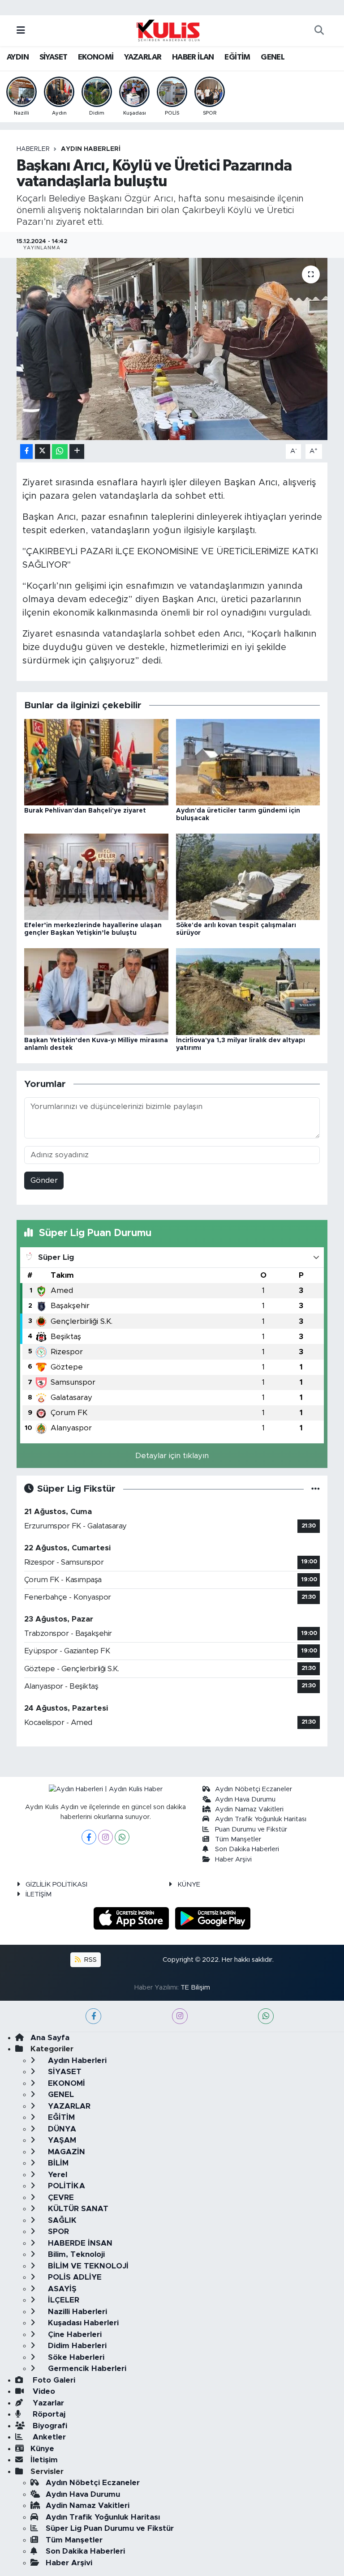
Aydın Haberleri (91, 149)
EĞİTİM (237, 57)
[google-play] (213, 1918)
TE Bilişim (195, 1988)
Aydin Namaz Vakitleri (249, 1809)
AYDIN (18, 57)
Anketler (48, 2437)
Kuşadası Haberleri (82, 2323)
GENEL (273, 57)
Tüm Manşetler (238, 1839)
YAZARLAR (143, 57)
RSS (90, 1960)
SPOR (57, 2232)
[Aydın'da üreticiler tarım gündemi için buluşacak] (248, 762)
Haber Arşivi (233, 1859)
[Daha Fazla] (77, 451)
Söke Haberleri (75, 2357)
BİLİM (57, 2163)
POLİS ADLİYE (74, 2277)
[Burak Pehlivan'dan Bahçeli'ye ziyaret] (96, 762)
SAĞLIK (61, 2220)
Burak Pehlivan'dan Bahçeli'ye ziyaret (85, 811)
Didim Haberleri (76, 2346)
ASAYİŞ (61, 2289)
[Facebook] (89, 1837)
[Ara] (319, 31)
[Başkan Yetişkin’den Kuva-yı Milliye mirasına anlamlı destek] (96, 991)
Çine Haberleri (74, 2334)
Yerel (56, 2175)
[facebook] (93, 2016)
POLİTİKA (65, 2186)
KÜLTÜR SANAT (77, 2209)
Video (43, 2391)
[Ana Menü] (21, 31)
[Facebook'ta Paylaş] (26, 451)
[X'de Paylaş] (43, 451)
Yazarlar (47, 2403)
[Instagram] (105, 1837)
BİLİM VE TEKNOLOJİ (87, 2266)
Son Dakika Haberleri (247, 1849)
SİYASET (54, 57)
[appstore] (133, 1918)
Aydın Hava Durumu (245, 1799)
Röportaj (48, 2414)
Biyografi (49, 2426)
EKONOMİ (96, 57)
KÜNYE (189, 1885)
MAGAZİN (65, 2152)
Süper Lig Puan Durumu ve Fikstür (110, 2528)
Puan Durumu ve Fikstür (251, 1829)
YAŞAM (61, 2140)
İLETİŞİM (39, 1894)
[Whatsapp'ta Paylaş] (60, 451)
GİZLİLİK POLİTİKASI (56, 1885)
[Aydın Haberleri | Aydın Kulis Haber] (168, 30)
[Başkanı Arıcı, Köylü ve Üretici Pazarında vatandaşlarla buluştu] (172, 349)
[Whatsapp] (122, 1837)
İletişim (44, 2460)
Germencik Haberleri (86, 2368)
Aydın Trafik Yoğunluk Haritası (261, 1819)
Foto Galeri (53, 2380)
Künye (42, 2449)
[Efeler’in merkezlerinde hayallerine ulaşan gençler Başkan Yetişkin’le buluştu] (96, 876)
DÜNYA (61, 2129)
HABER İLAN (193, 57)
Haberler (33, 149)
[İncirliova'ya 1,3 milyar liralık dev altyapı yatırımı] (248, 991)
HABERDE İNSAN (79, 2243)
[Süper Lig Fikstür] (316, 1489)
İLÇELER (62, 2300)
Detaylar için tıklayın (172, 1456)
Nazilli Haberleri (76, 2312)
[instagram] (180, 2016)
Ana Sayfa (50, 2038)
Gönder (44, 1180)
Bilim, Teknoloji (75, 2254)
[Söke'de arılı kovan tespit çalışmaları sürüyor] (248, 876)
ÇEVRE (60, 2197)
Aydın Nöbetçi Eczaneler (254, 1789)
